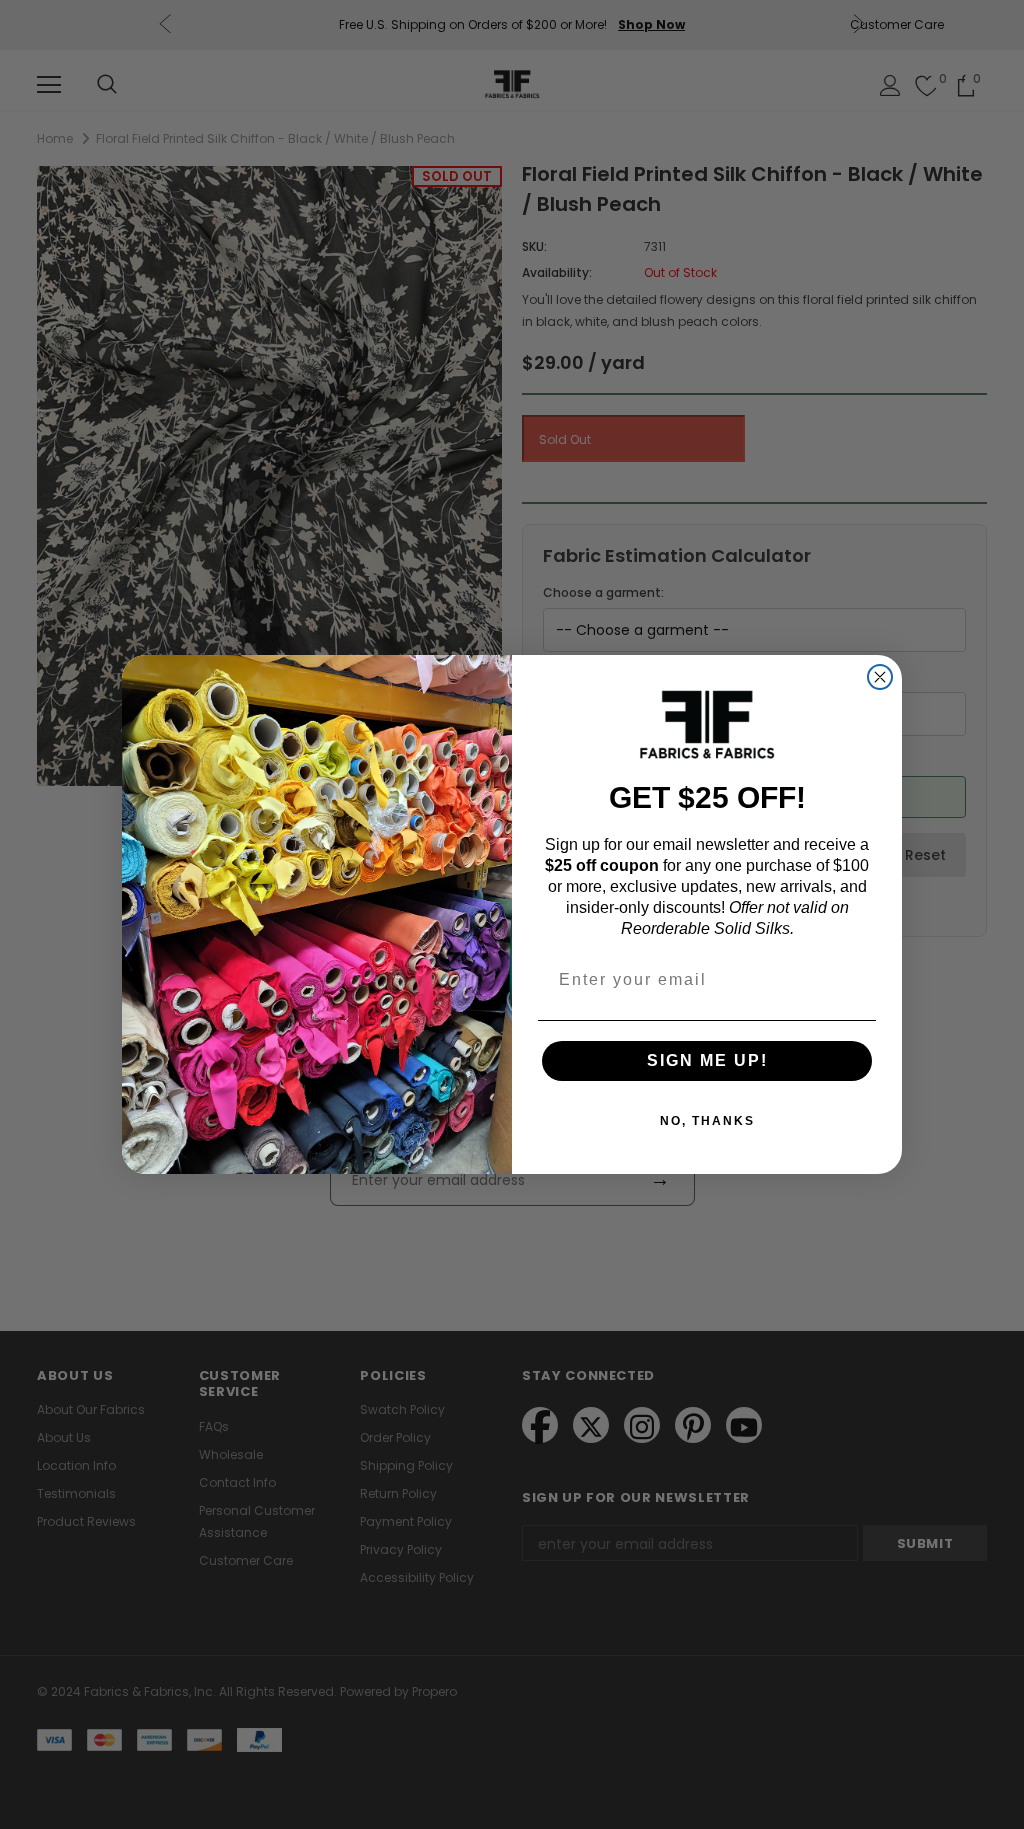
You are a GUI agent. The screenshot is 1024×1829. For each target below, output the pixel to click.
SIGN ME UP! (707, 1060)
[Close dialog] (880, 677)
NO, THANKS (707, 1121)
